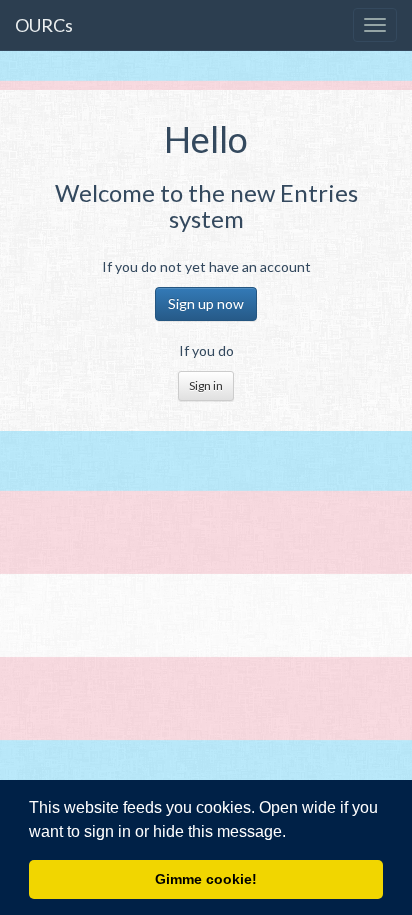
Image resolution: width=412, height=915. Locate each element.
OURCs (44, 25)
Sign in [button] (206, 385)
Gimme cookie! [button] (206, 879)
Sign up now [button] (206, 303)
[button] (293, 833)
